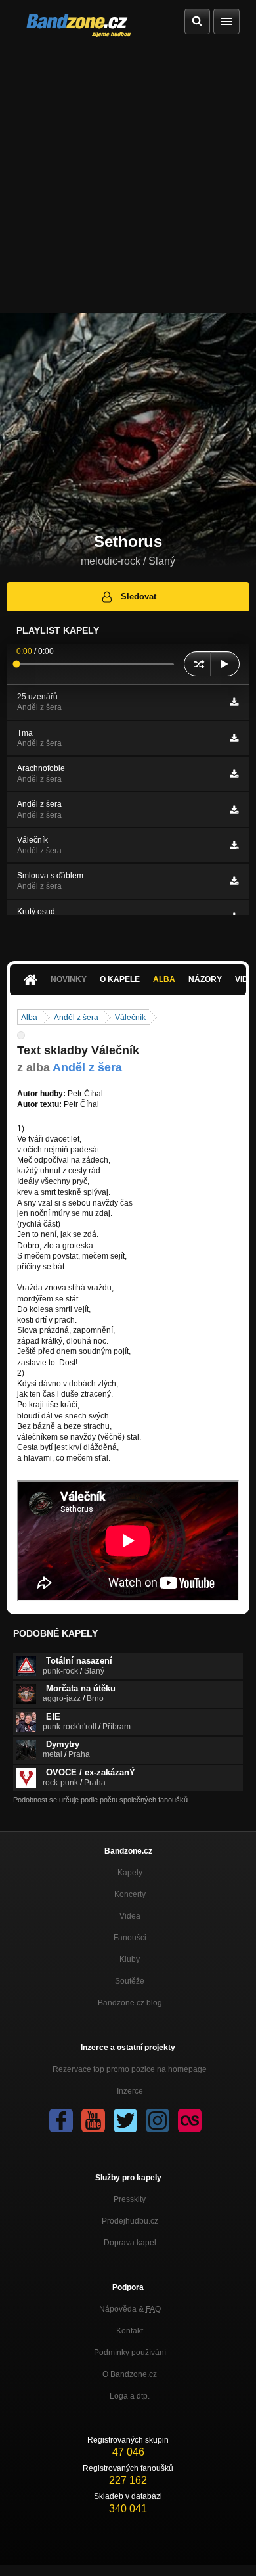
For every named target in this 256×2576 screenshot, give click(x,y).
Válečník (130, 1018)
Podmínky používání (130, 2353)
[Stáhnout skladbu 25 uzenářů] (234, 702)
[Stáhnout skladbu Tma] (234, 738)
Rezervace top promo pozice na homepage (130, 2069)
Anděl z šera (76, 1018)
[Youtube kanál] (93, 2120)
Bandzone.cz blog (130, 2003)
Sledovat (139, 597)
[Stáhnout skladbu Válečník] (234, 845)
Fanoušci (130, 1938)
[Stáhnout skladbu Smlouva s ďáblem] (234, 881)
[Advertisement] (128, 178)
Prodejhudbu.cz (130, 2221)
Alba (164, 979)
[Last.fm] (190, 2120)
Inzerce (130, 2091)
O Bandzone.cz (130, 2374)
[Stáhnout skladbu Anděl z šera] (234, 810)
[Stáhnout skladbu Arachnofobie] (234, 774)
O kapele (120, 979)
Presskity (130, 2199)
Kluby (130, 1959)
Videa (130, 1916)
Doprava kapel (130, 2243)
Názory (205, 979)
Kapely (130, 1873)
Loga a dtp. (130, 2396)
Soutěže (130, 1981)
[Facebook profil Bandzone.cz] (61, 2120)
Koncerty (130, 1894)
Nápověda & (130, 2309)
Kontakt (130, 2331)
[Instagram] (158, 2120)
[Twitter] (125, 2120)
